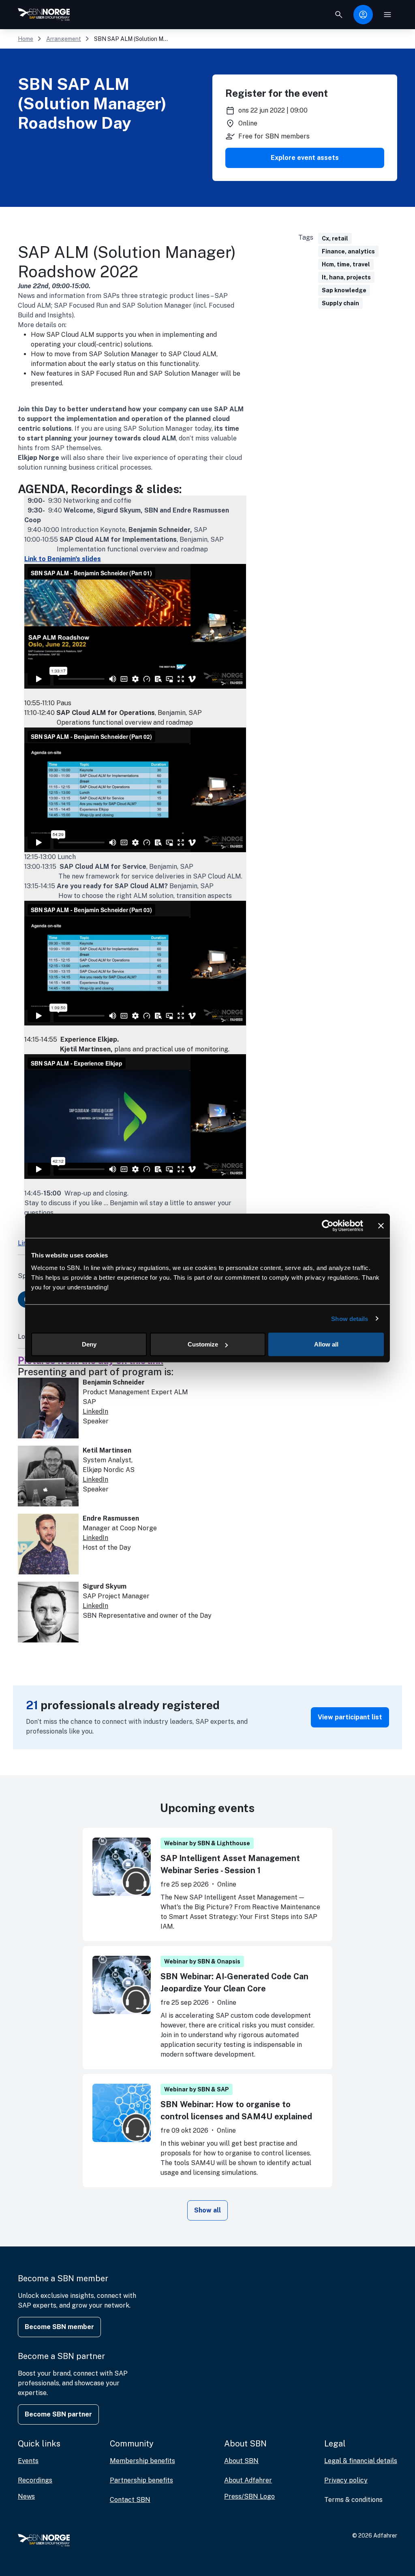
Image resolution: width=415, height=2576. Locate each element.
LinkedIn (95, 1411)
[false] (339, 15)
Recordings (35, 2480)
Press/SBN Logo (249, 2496)
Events (28, 2461)
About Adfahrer (248, 2480)
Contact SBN (130, 2500)
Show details (350, 1318)
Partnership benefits (141, 2480)
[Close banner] (381, 1225)
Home (26, 39)
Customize (203, 1344)
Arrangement (64, 39)
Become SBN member (59, 2327)
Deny (89, 1344)
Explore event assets (305, 158)
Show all (207, 2210)
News (26, 2496)
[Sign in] (363, 15)
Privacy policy (346, 2480)
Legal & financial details (361, 2461)
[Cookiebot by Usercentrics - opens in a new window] (328, 1225)
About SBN (241, 2461)
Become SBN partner (58, 2414)
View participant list (350, 1717)
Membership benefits (142, 2461)
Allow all (326, 1344)
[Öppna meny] (387, 15)
